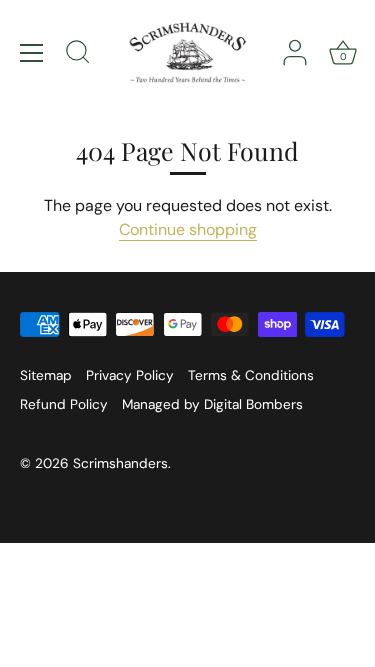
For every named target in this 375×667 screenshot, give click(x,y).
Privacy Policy (130, 375)
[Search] (78, 55)
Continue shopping (188, 229)
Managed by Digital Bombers (212, 404)
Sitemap (46, 375)
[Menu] (32, 53)
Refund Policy (64, 404)
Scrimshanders (120, 463)
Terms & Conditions (251, 375)
